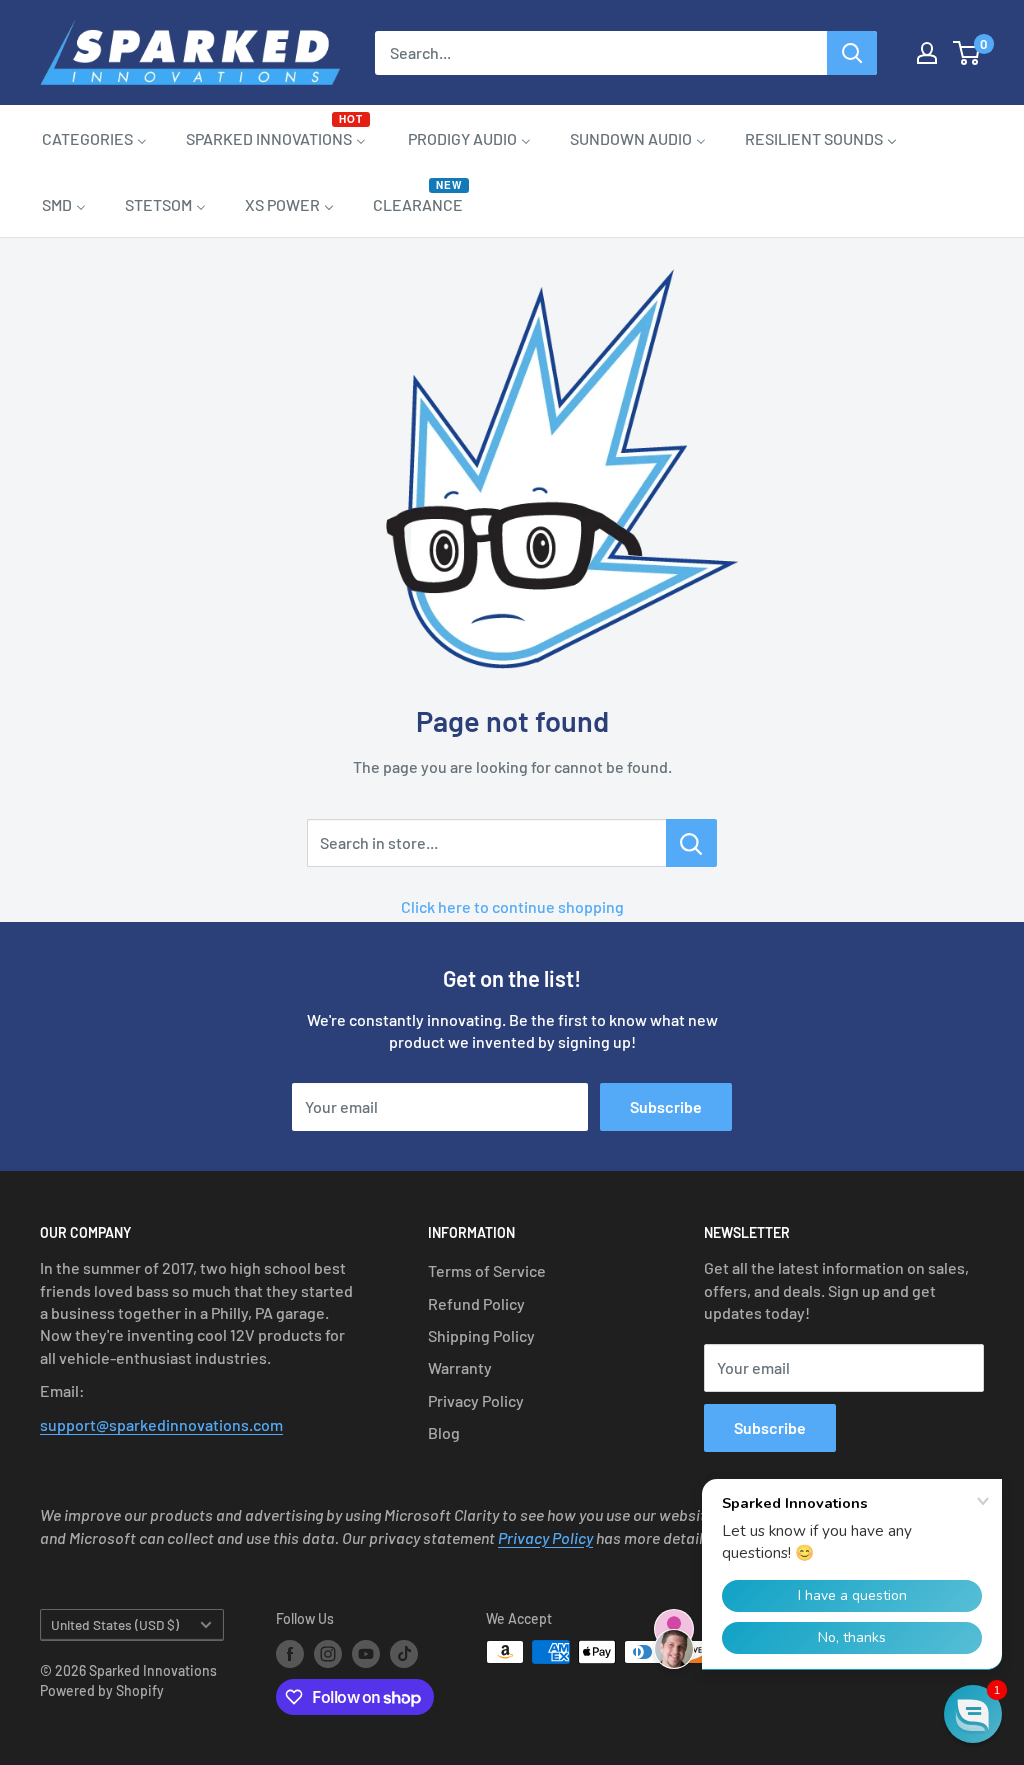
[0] (967, 53)
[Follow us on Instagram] (328, 1654)
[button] (973, 1714)
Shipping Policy (481, 1335)
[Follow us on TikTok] (404, 1654)
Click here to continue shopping (512, 906)
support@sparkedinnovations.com (161, 1424)
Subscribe (666, 1106)
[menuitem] (94, 138)
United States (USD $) (115, 1624)
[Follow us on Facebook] (290, 1654)
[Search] (852, 53)
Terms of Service (487, 1270)
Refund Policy (476, 1303)
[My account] (927, 53)
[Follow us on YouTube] (366, 1654)
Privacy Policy (476, 1400)
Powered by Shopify (102, 1690)
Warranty (460, 1367)
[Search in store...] (691, 843)
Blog (444, 1432)
